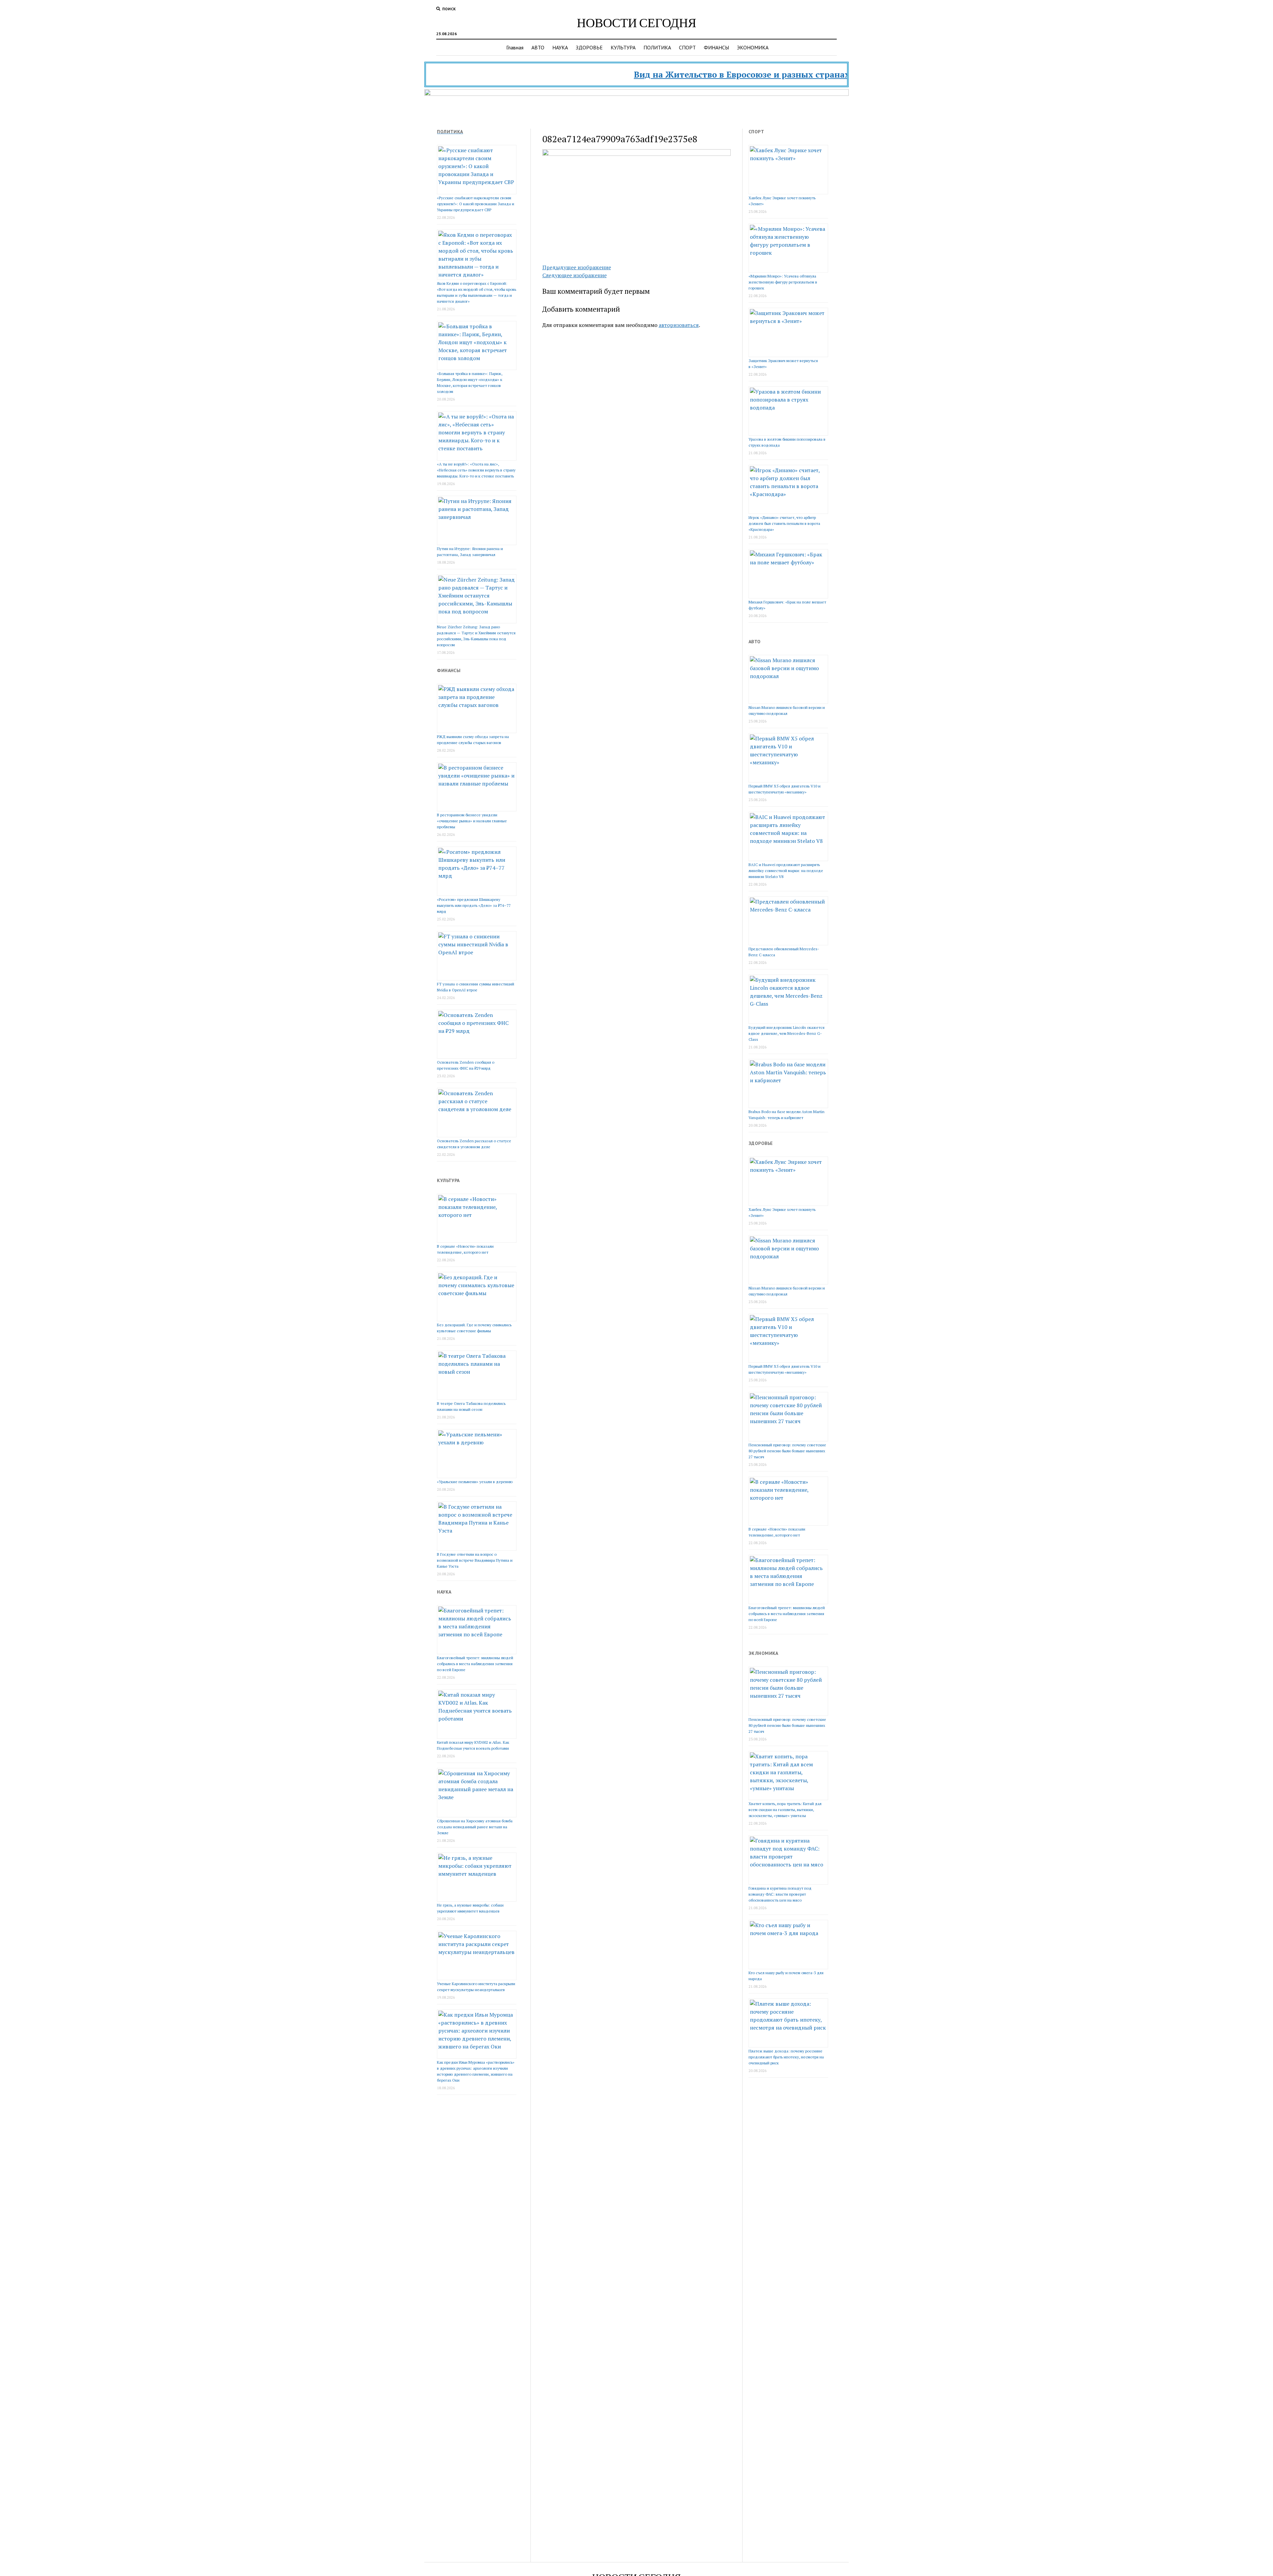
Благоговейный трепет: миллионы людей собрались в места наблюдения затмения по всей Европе (475, 1664)
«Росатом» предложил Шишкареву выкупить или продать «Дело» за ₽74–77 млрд (474, 905)
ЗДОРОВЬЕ (589, 47)
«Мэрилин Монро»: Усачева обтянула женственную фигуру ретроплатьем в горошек (783, 282)
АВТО (538, 47)
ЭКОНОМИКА (753, 47)
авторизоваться (679, 325)
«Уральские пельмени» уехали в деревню (475, 1482)
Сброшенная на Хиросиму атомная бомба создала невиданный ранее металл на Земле (475, 1827)
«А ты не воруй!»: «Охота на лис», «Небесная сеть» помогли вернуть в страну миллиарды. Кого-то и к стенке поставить (476, 470)
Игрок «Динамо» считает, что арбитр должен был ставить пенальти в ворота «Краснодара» (784, 523)
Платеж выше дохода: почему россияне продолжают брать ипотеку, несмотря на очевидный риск (786, 2057)
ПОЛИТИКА (657, 47)
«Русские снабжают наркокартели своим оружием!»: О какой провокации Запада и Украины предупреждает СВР (476, 204)
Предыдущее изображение (577, 267)
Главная (515, 47)
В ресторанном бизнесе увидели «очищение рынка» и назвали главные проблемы (472, 821)
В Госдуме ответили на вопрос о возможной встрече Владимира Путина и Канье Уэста (475, 1560)
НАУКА (560, 47)
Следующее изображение (575, 275)
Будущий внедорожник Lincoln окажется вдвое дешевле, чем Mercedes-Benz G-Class (787, 1033)
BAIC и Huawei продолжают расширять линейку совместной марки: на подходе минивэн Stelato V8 (786, 871)
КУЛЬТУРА (623, 47)
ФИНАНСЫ (716, 47)
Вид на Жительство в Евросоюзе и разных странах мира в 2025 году (694, 74)
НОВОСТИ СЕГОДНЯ (636, 22)
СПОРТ (687, 47)
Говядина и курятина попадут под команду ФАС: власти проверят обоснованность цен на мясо (780, 1894)
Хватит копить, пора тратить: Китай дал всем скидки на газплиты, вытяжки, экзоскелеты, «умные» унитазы (785, 1810)
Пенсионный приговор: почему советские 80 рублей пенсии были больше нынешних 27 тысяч (787, 1451)
